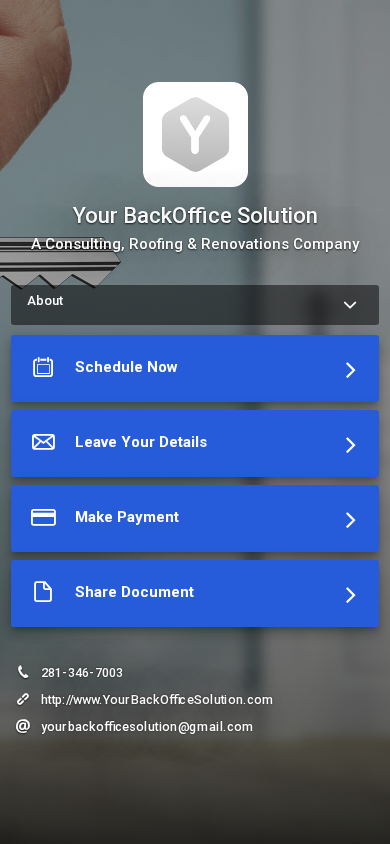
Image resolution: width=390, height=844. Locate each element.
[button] (195, 372)
